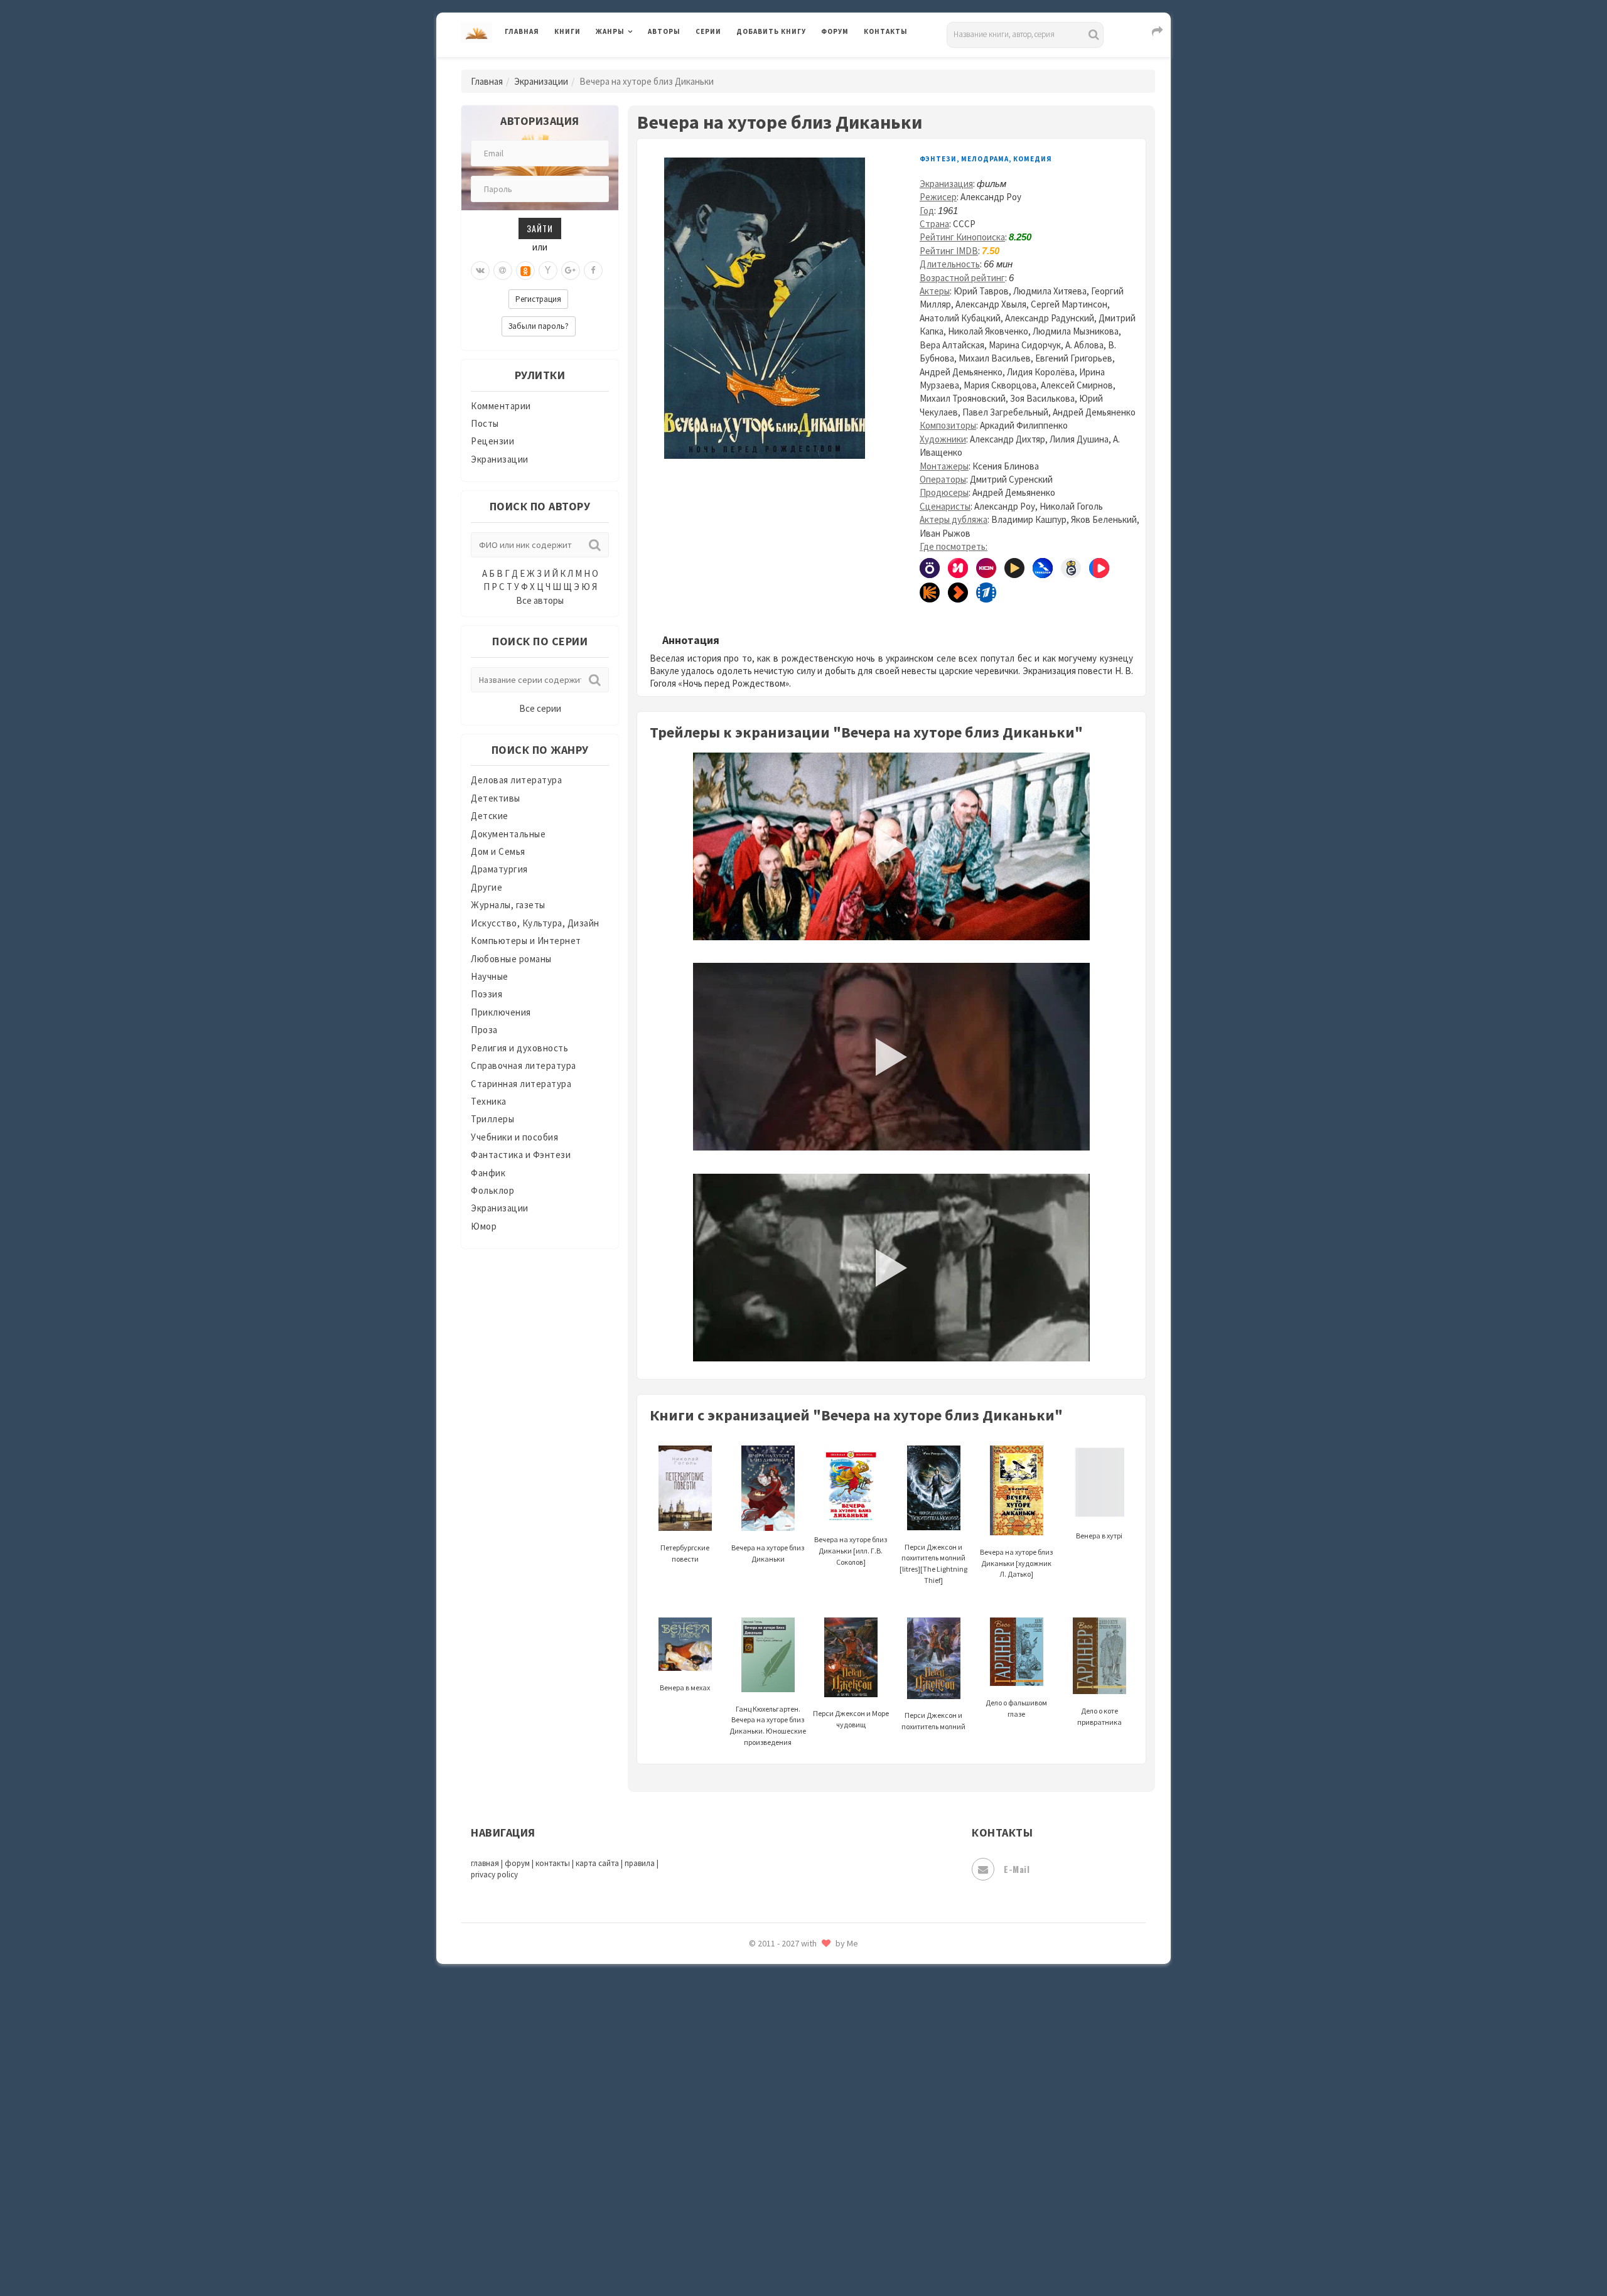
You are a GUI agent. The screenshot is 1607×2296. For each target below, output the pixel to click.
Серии (708, 31)
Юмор (484, 1226)
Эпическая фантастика (788, 2141)
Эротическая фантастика (793, 2197)
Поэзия (486, 994)
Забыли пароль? (539, 326)
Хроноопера (763, 2113)
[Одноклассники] (525, 271)
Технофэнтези (769, 2001)
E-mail (1017, 1869)
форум (517, 1863)
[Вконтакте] (480, 271)
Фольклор (492, 1190)
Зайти (540, 228)
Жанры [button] (610, 31)
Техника (489, 1101)
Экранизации (541, 81)
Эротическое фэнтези (786, 2225)
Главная (522, 31)
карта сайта (597, 1863)
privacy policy (494, 1875)
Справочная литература (524, 1065)
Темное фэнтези (773, 1973)
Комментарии (501, 406)
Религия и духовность (519, 1048)
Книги (567, 31)
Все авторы (540, 600)
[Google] (571, 271)
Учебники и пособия (514, 1137)
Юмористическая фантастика (803, 2253)
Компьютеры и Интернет (526, 941)
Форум (835, 31)
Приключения (501, 1012)
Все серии (540, 708)
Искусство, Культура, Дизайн (535, 923)
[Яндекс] (548, 271)
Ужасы (751, 2029)
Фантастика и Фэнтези (521, 1155)
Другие (486, 887)
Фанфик (488, 1173)
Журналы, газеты (508, 905)
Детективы (496, 798)
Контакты (886, 31)
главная (485, 1863)
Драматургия (499, 869)
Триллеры (492, 1119)
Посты (485, 423)
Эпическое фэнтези (780, 2169)
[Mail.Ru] (503, 271)
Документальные (508, 834)
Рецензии (492, 441)
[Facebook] (593, 271)
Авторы (664, 31)
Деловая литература (781, 64)
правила (640, 1863)
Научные (490, 976)
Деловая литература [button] (640, 64)
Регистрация (538, 299)
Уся (745, 2057)
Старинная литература (521, 1084)
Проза (484, 1030)
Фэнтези (756, 2085)
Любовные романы (511, 959)
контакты (553, 1863)
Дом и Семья (498, 851)
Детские (490, 816)
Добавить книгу (771, 31)
